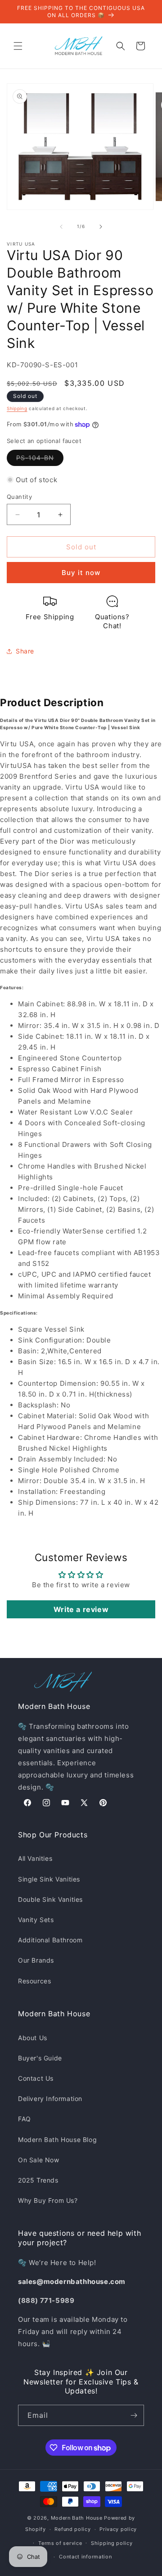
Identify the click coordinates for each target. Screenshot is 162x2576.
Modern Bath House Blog (57, 2140)
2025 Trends (38, 2180)
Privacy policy (118, 2529)
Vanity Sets (36, 1920)
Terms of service (60, 2543)
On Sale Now (39, 2160)
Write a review (81, 1609)
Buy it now (81, 573)
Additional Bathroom (50, 1940)
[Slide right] (101, 227)
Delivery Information (50, 2099)
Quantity (19, 497)
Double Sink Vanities (50, 1899)
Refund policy (72, 2529)
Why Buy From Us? (48, 2200)
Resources (34, 1981)
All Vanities (35, 1858)
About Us (33, 2038)
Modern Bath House (77, 2518)
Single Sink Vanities (49, 1879)
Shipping (17, 408)
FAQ (25, 2119)
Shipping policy (112, 2543)
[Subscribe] (134, 2415)
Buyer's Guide (40, 2058)
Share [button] (25, 651)
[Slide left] (61, 227)
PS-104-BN (40, 460)
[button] (18, 46)
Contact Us (36, 2078)
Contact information (85, 2557)
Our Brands (36, 1960)
